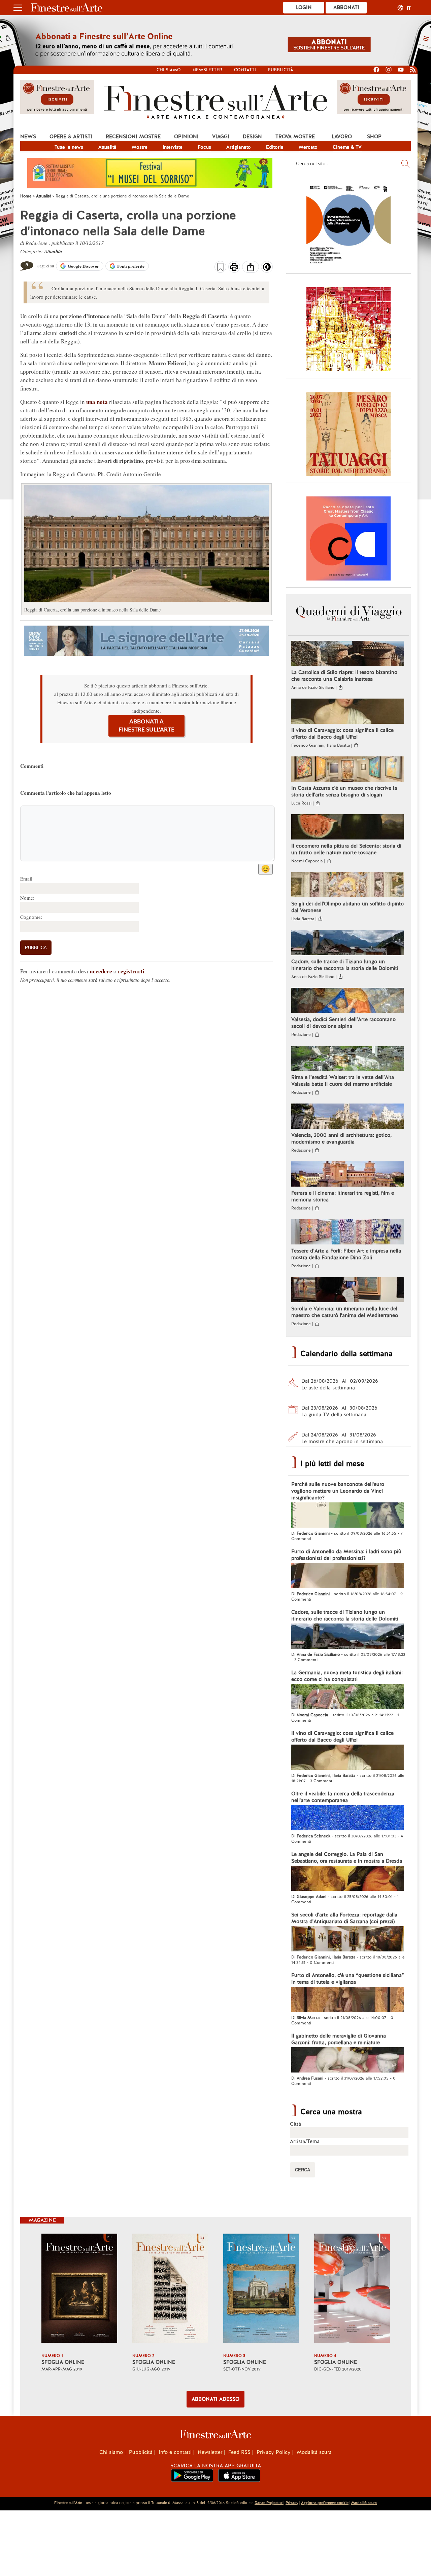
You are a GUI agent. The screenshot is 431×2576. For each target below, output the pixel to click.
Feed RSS (239, 2452)
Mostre (140, 147)
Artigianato (239, 147)
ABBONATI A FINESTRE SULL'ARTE (146, 726)
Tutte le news (69, 147)
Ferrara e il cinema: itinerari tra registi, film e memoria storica (343, 1196)
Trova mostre (295, 137)
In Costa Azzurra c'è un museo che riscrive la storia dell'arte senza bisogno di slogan (344, 791)
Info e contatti (175, 2452)
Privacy (292, 2503)
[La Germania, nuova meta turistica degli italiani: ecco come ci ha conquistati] (348, 1697)
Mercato (308, 147)
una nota (97, 402)
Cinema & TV (347, 147)
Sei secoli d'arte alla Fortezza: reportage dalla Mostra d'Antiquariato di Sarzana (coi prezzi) (344, 1918)
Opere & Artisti (71, 137)
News (28, 137)
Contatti (245, 70)
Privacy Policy (274, 2452)
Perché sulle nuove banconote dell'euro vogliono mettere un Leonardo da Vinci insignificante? (338, 1491)
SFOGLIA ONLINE (63, 2362)
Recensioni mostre (133, 137)
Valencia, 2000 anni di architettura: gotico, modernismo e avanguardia (341, 1138)
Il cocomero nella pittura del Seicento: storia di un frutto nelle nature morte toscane (346, 849)
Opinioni (186, 137)
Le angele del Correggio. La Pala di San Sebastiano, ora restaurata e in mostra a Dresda (347, 1858)
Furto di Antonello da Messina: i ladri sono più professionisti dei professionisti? (346, 1555)
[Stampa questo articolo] (234, 268)
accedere (101, 971)
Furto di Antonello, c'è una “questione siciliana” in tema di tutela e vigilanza (348, 1979)
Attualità (107, 147)
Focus (204, 147)
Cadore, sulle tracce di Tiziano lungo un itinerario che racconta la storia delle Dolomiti (345, 965)
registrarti (131, 971)
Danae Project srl (269, 2503)
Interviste (173, 147)
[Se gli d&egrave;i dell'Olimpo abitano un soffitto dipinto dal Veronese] (348, 886)
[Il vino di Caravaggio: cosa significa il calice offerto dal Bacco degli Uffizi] (348, 712)
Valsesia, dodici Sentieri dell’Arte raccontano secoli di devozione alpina (343, 1023)
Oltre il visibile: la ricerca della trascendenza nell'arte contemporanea (343, 1797)
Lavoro (342, 137)
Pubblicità (280, 70)
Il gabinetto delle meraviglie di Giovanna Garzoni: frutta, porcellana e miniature (339, 2039)
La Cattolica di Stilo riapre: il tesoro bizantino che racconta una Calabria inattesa (344, 676)
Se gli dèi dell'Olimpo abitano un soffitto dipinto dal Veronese (347, 907)
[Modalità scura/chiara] (267, 269)
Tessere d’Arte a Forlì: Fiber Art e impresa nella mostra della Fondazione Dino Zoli (346, 1254)
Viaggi (221, 137)
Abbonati (346, 7)
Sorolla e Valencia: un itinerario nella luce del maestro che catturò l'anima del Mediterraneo (345, 1312)
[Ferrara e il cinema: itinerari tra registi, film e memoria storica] (348, 1175)
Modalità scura (314, 2452)
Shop (374, 137)
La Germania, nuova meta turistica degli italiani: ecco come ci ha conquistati (347, 1676)
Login (304, 7)
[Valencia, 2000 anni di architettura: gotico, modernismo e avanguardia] (348, 1117)
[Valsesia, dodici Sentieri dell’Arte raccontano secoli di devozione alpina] (348, 1001)
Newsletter (207, 70)
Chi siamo (169, 70)
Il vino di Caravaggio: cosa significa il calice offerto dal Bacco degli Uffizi (342, 734)
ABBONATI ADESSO (215, 2399)
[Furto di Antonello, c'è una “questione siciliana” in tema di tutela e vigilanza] (348, 2000)
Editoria (275, 147)
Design (252, 137)
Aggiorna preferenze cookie (325, 2503)
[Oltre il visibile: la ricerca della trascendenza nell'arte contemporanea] (348, 1819)
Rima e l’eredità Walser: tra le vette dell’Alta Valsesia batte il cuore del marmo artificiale (343, 1081)
